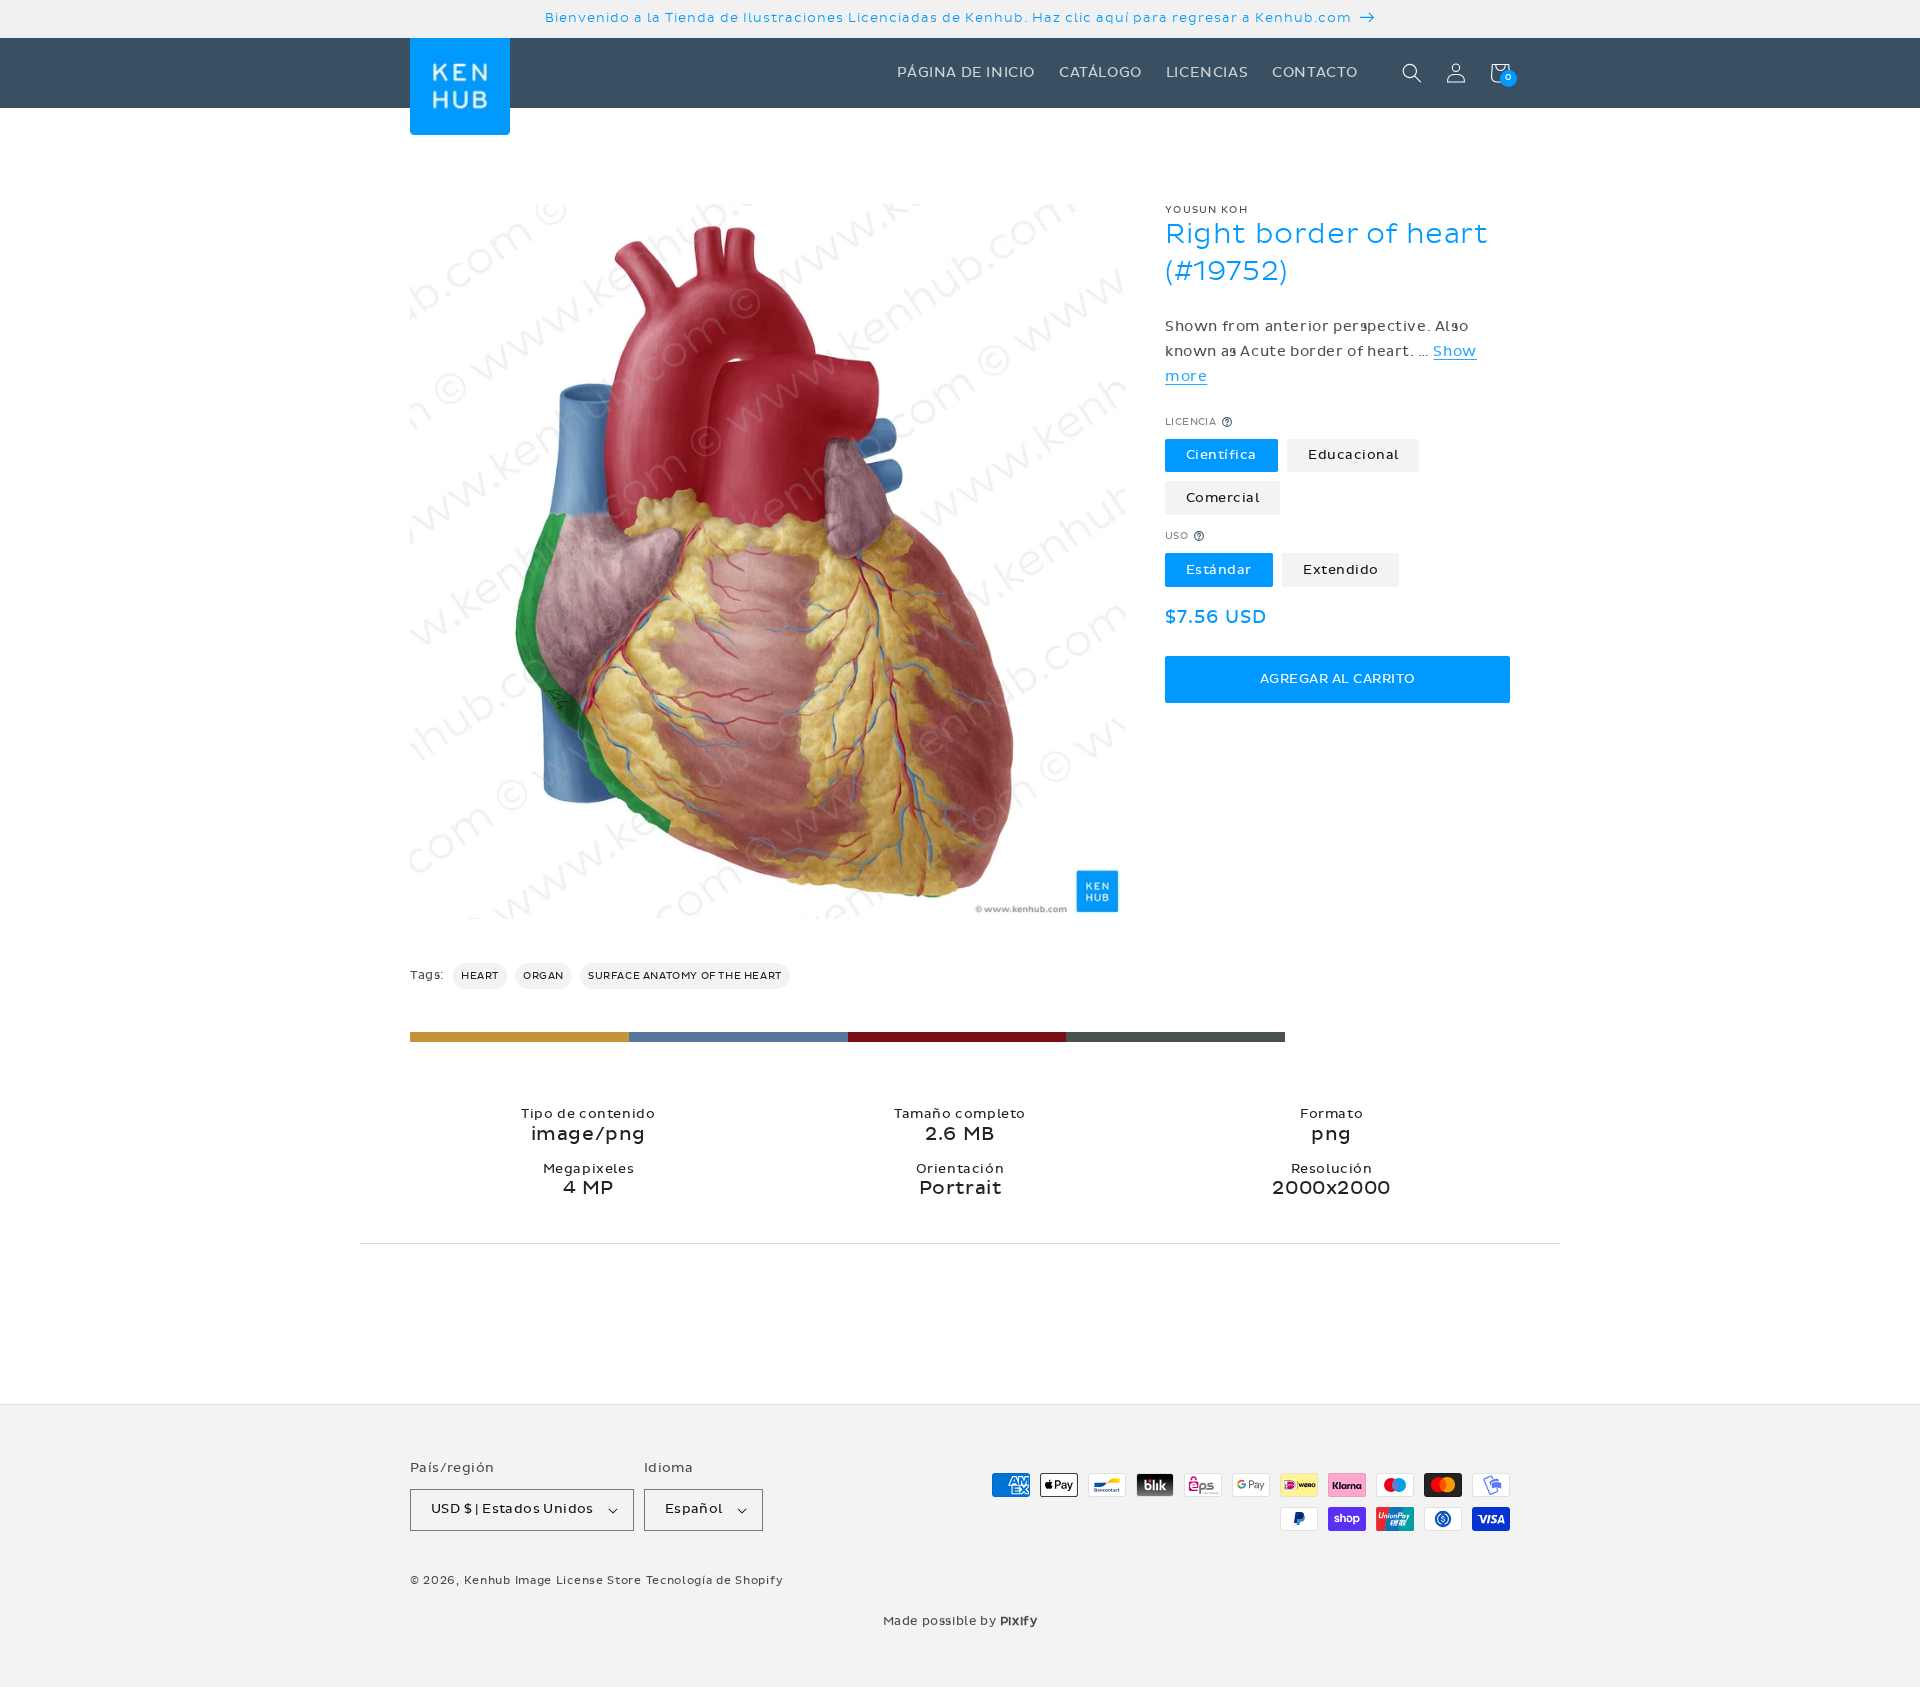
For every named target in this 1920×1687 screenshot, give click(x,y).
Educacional (1353, 455)
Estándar (1219, 569)
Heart (480, 976)
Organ (543, 976)
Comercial (1223, 497)
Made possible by (960, 1621)
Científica (1221, 455)
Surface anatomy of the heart (685, 976)
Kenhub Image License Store (553, 1580)
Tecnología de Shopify (715, 1580)
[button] (1412, 73)
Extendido (1341, 569)
